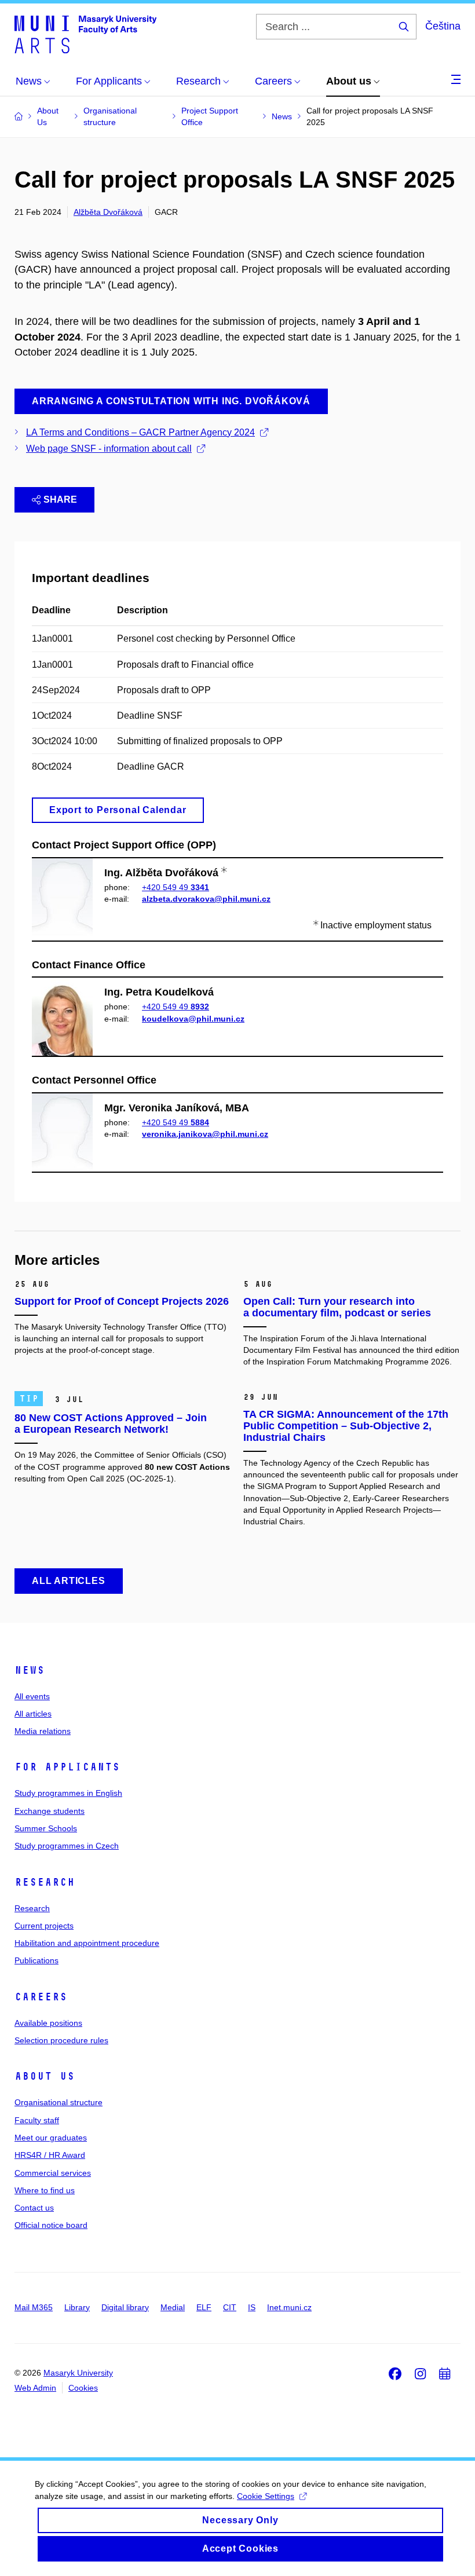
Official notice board (51, 2225)
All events (32, 1696)
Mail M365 (34, 2307)
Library (77, 2307)
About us (45, 2076)
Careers (41, 1997)
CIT (230, 2307)
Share (60, 500)
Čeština (443, 26)
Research (45, 1882)
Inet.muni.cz (289, 2307)
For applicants (67, 1767)
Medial (173, 2307)
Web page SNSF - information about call (109, 449)
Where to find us (45, 2190)
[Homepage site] (85, 34)
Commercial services (53, 2173)
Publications (36, 1960)
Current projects (44, 1926)
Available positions (48, 2023)
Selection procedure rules (61, 2040)
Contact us (34, 2208)
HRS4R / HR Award (50, 2155)
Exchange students (50, 1811)
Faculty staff (37, 2120)
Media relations (43, 1731)
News (30, 1670)
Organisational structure (59, 2102)
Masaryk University (78, 2373)
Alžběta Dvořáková (108, 212)
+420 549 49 (176, 887)
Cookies (83, 2388)
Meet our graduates (51, 2138)
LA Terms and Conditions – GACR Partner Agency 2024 (140, 432)
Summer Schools (46, 1828)
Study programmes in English (68, 1793)
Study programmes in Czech (67, 1846)
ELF (204, 2307)
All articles (33, 1714)
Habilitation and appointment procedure (87, 1943)
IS (252, 2307)
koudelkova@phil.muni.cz (193, 1019)
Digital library (125, 2307)
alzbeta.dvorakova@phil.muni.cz (206, 899)
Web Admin (35, 2388)
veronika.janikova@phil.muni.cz (205, 1134)
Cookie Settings (266, 2496)
